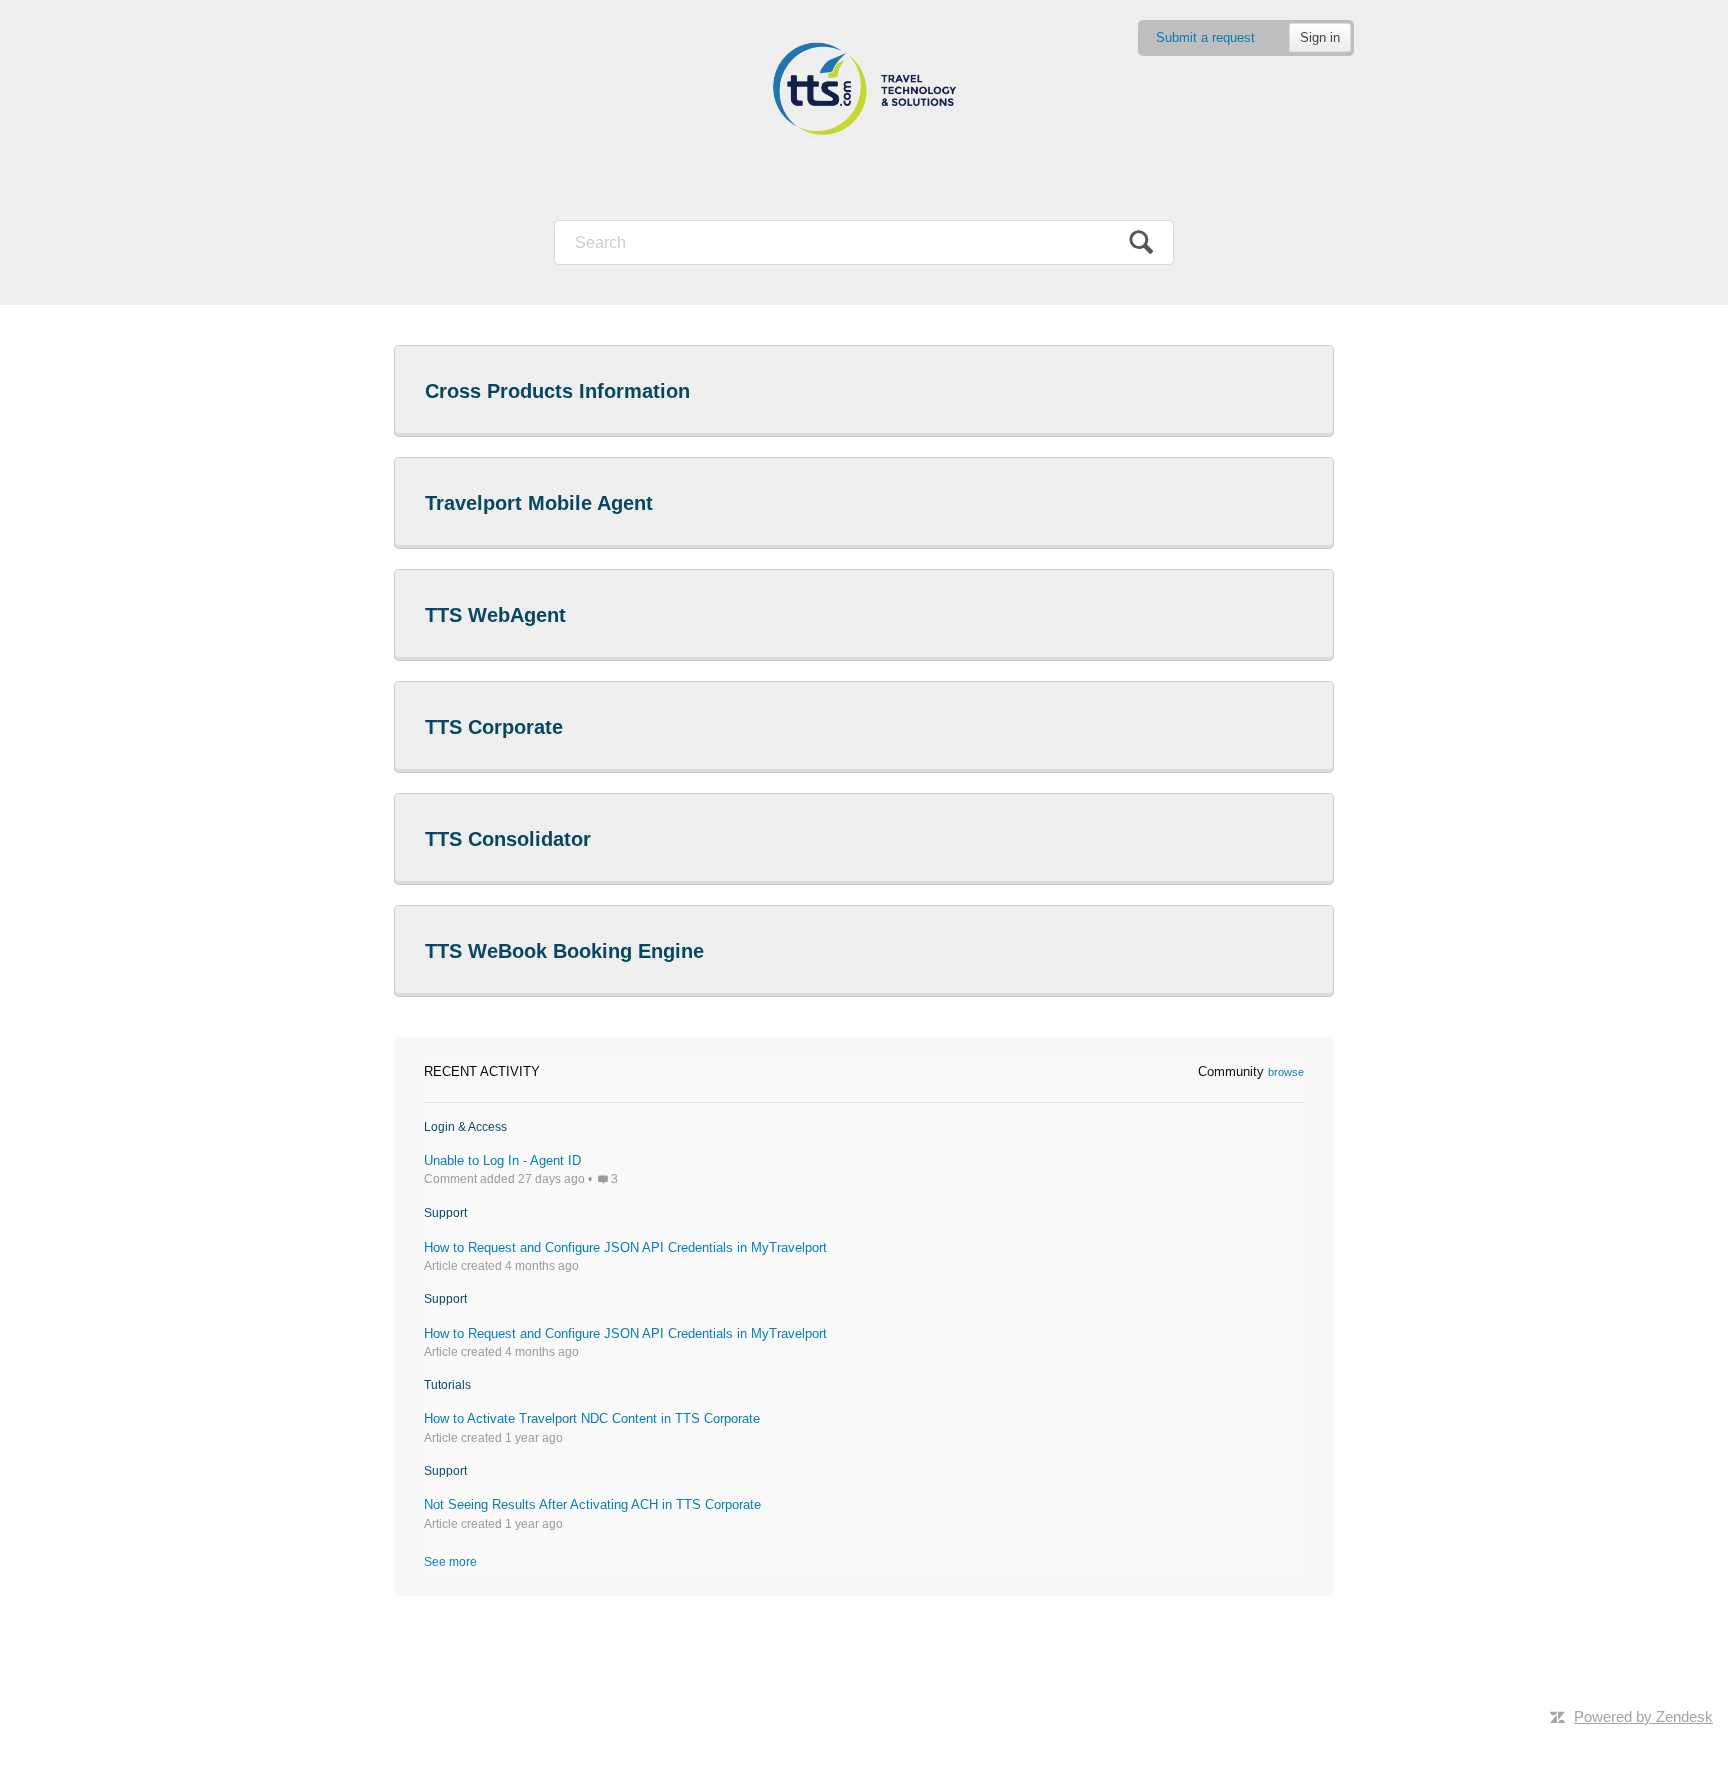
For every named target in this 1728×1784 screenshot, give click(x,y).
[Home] (864, 89)
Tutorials (447, 1385)
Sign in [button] (1320, 37)
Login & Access (465, 1127)
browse (1286, 1072)
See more (450, 1562)
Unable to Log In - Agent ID (502, 1160)
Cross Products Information (557, 391)
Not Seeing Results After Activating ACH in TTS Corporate (592, 1504)
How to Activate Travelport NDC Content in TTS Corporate (592, 1418)
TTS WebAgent (495, 615)
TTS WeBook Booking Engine (564, 951)
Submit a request (1205, 37)
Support (445, 1213)
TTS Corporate (494, 727)
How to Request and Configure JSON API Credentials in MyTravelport (625, 1247)
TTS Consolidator (508, 839)
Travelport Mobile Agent (539, 503)
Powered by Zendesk (1643, 1716)
